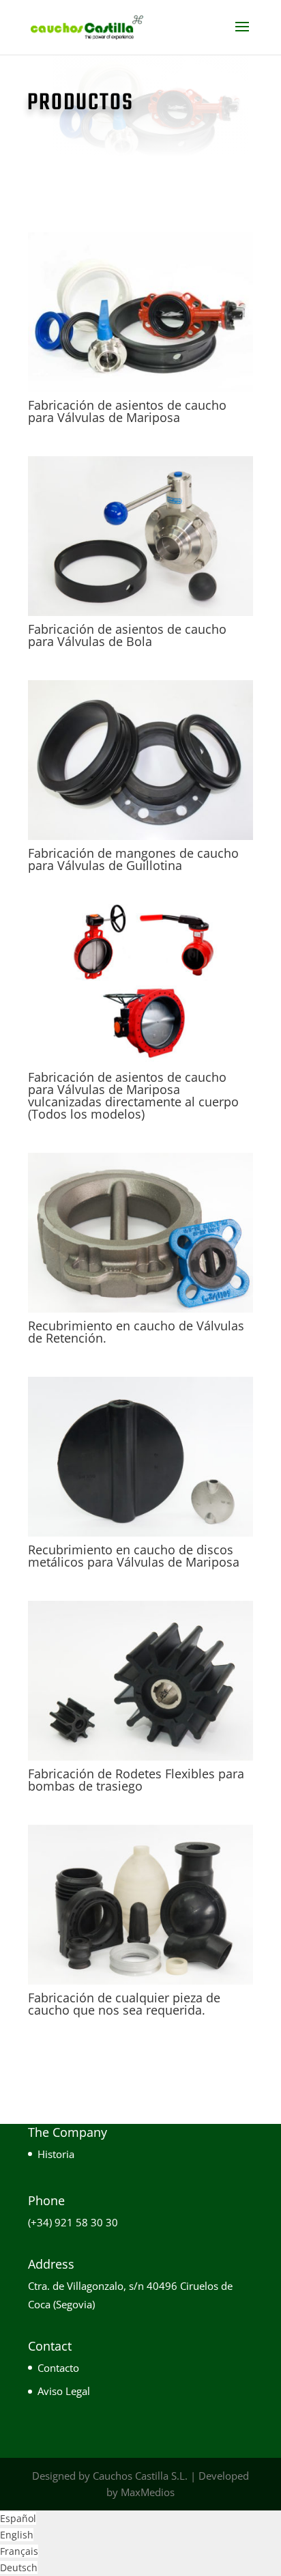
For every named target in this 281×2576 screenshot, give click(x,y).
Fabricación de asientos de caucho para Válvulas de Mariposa (127, 411)
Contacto (58, 2368)
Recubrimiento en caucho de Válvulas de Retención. (136, 1332)
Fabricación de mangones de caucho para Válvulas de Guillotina (133, 859)
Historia (56, 2154)
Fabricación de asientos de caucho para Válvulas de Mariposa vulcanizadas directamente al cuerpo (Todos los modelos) (133, 1095)
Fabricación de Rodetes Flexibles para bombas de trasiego (136, 1780)
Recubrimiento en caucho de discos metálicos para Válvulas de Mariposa (134, 1556)
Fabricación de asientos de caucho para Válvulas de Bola (127, 635)
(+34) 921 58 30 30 (73, 2222)
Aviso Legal (64, 2391)
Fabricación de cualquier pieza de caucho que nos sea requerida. (124, 2004)
